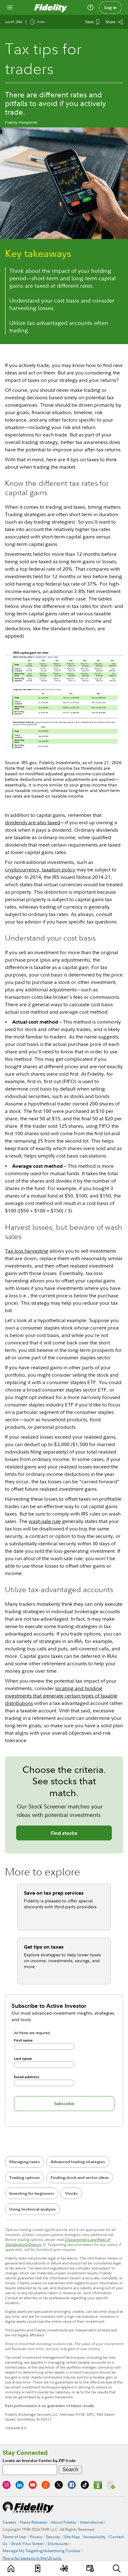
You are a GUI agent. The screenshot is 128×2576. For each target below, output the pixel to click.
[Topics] (64, 2568)
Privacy (36, 2537)
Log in (111, 7)
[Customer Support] (90, 7)
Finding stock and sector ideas (80, 2178)
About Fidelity (64, 2522)
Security (53, 2537)
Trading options (25, 2178)
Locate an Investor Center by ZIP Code (39, 2461)
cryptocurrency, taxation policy (40, 870)
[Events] (90, 2568)
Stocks (71, 2193)
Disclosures (58, 2543)
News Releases (34, 2522)
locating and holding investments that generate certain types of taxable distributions (61, 1696)
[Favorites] (38, 2568)
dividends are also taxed (33, 822)
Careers (9, 2522)
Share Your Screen (28, 2543)
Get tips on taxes (44, 1947)
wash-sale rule (45, 1521)
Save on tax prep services (54, 1893)
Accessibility (94, 2537)
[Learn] (11, 2568)
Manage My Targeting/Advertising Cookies (41, 2551)
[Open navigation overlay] (10, 7)
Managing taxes (25, 2162)
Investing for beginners (32, 2193)
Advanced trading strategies (78, 2162)
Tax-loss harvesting (27, 1251)
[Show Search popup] (117, 2568)
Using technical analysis (32, 2209)
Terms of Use (14, 2537)
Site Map (72, 2537)
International (92, 2522)
